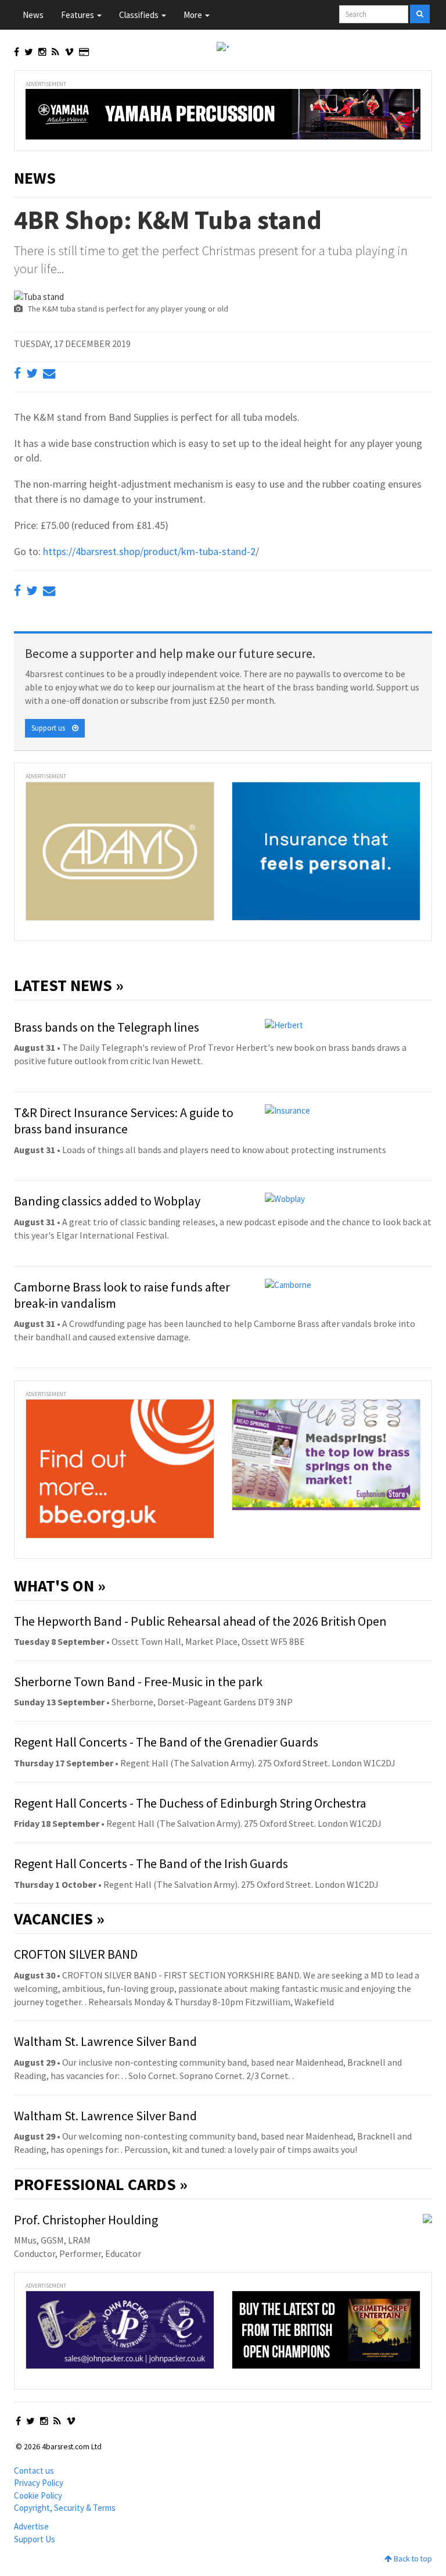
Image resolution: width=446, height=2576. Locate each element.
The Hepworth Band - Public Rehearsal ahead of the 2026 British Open (200, 1621)
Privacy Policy (39, 2483)
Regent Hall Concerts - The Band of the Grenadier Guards (166, 1742)
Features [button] (78, 15)
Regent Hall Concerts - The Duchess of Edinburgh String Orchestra (190, 1803)
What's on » (60, 1586)
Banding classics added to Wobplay (107, 1201)
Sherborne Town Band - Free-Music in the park (138, 1681)
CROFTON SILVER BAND (76, 1954)
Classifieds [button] (140, 15)
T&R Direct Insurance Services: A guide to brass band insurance (124, 1121)
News (33, 15)
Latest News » (69, 985)
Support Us (35, 2539)
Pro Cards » (101, 2184)
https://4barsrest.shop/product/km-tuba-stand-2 (149, 551)
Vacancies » (59, 1919)
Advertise (31, 2526)
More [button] (194, 15)
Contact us (34, 2471)
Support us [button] (52, 728)
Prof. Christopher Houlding (86, 2220)
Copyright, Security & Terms (65, 2508)
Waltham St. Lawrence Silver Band (105, 2041)
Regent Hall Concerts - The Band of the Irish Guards (151, 1863)
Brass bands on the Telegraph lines (107, 1027)
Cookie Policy (38, 2495)
